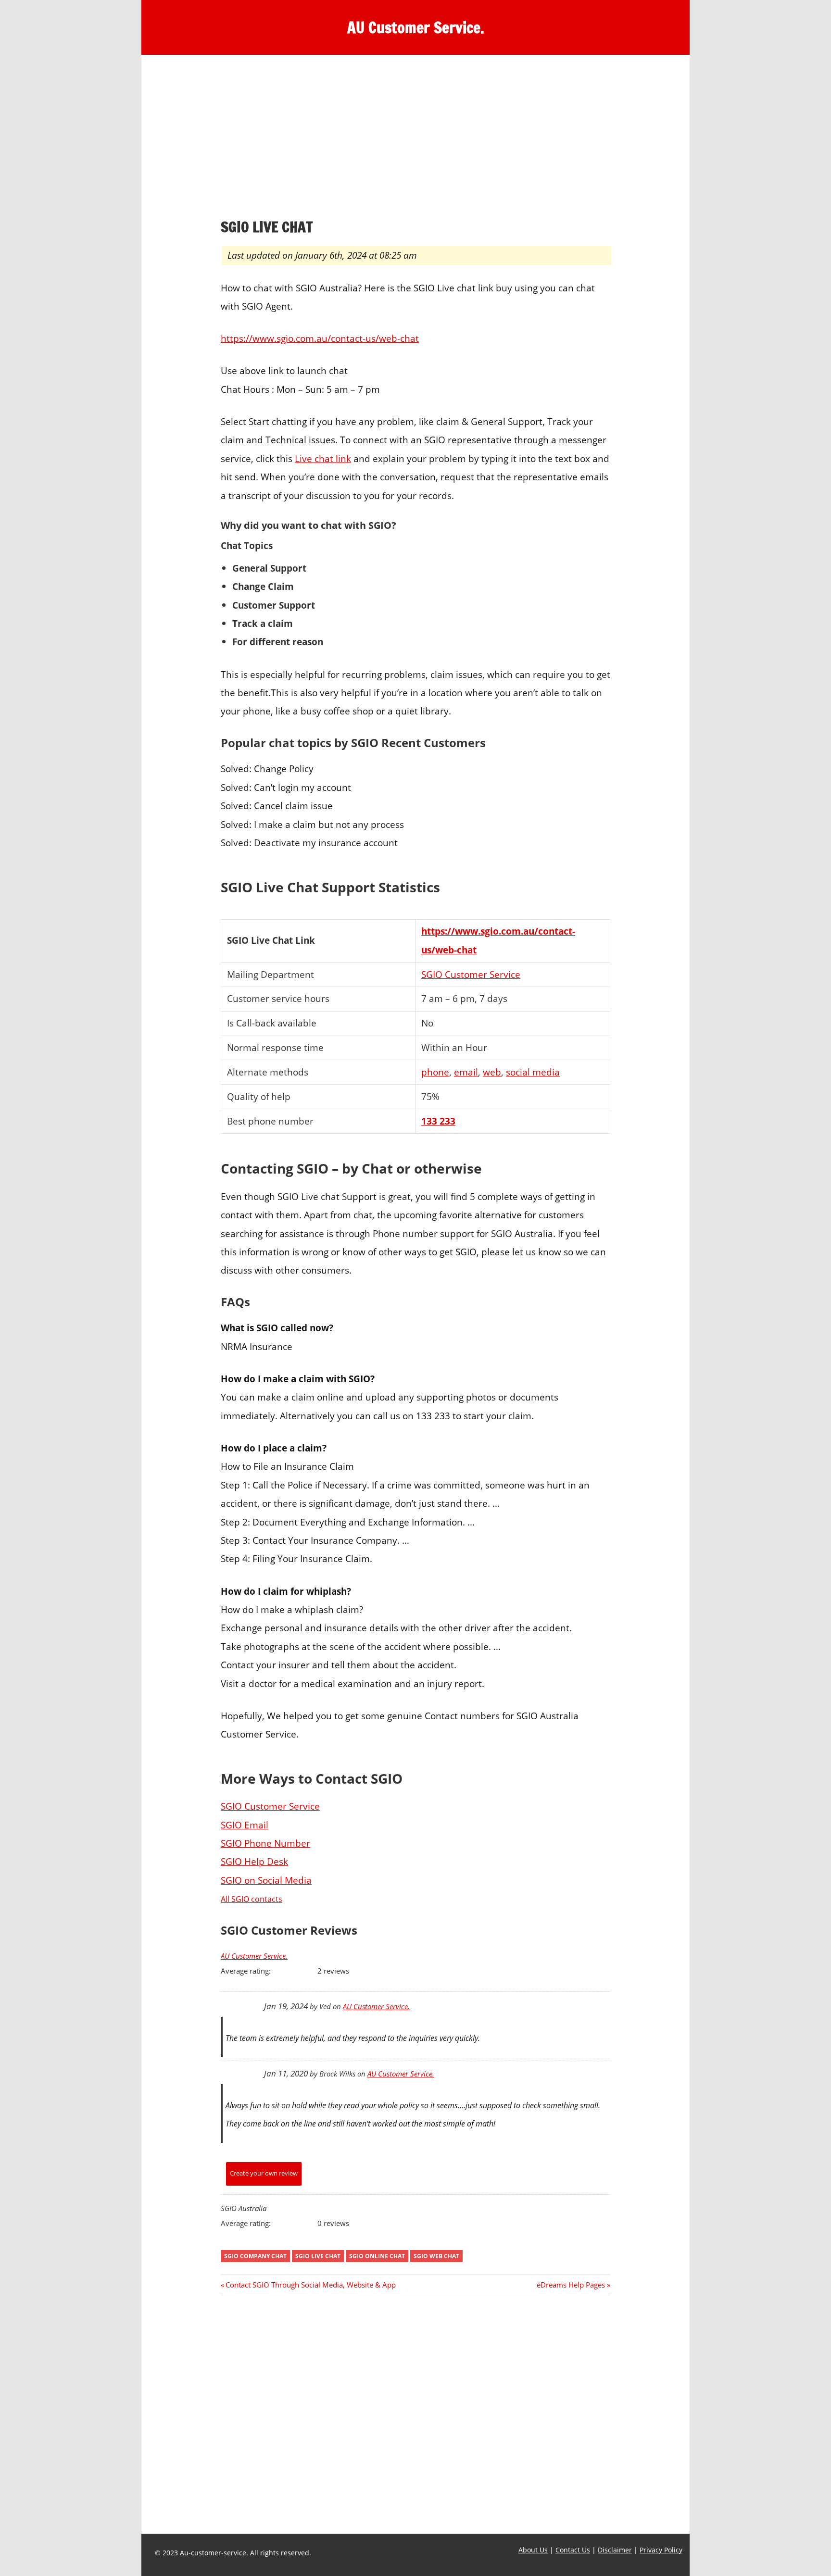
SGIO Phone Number (265, 1843)
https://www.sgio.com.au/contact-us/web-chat (320, 338)
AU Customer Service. (416, 27)
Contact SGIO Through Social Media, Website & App (310, 2285)
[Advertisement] (415, 139)
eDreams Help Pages (571, 2285)
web (492, 1072)
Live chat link (323, 458)
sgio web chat (436, 2256)
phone (435, 1072)
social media (533, 1072)
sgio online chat (377, 2256)
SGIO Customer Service (471, 974)
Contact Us (573, 2550)
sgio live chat (318, 2256)
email (466, 1072)
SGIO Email (245, 1825)
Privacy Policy (661, 2550)
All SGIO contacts (252, 1899)
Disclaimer (615, 2550)
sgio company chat (255, 2256)
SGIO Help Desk (254, 1861)
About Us (533, 2550)
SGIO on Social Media (266, 1880)
